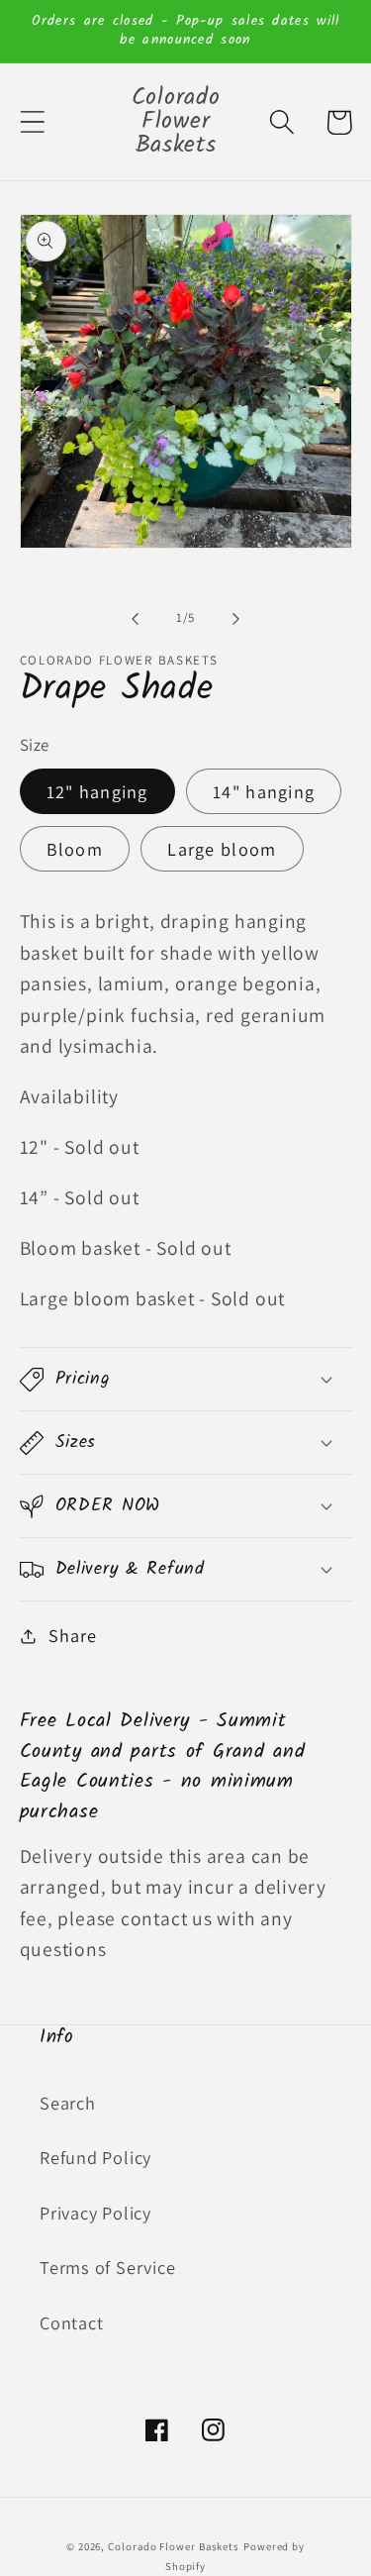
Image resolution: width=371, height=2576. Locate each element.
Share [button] (72, 1635)
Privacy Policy (95, 2213)
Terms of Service (107, 2267)
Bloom (75, 849)
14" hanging (264, 791)
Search (68, 2103)
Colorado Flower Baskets (174, 2546)
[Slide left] (136, 618)
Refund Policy (95, 2157)
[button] (32, 122)
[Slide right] (235, 618)
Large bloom (222, 849)
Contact (71, 2322)
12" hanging (97, 791)
